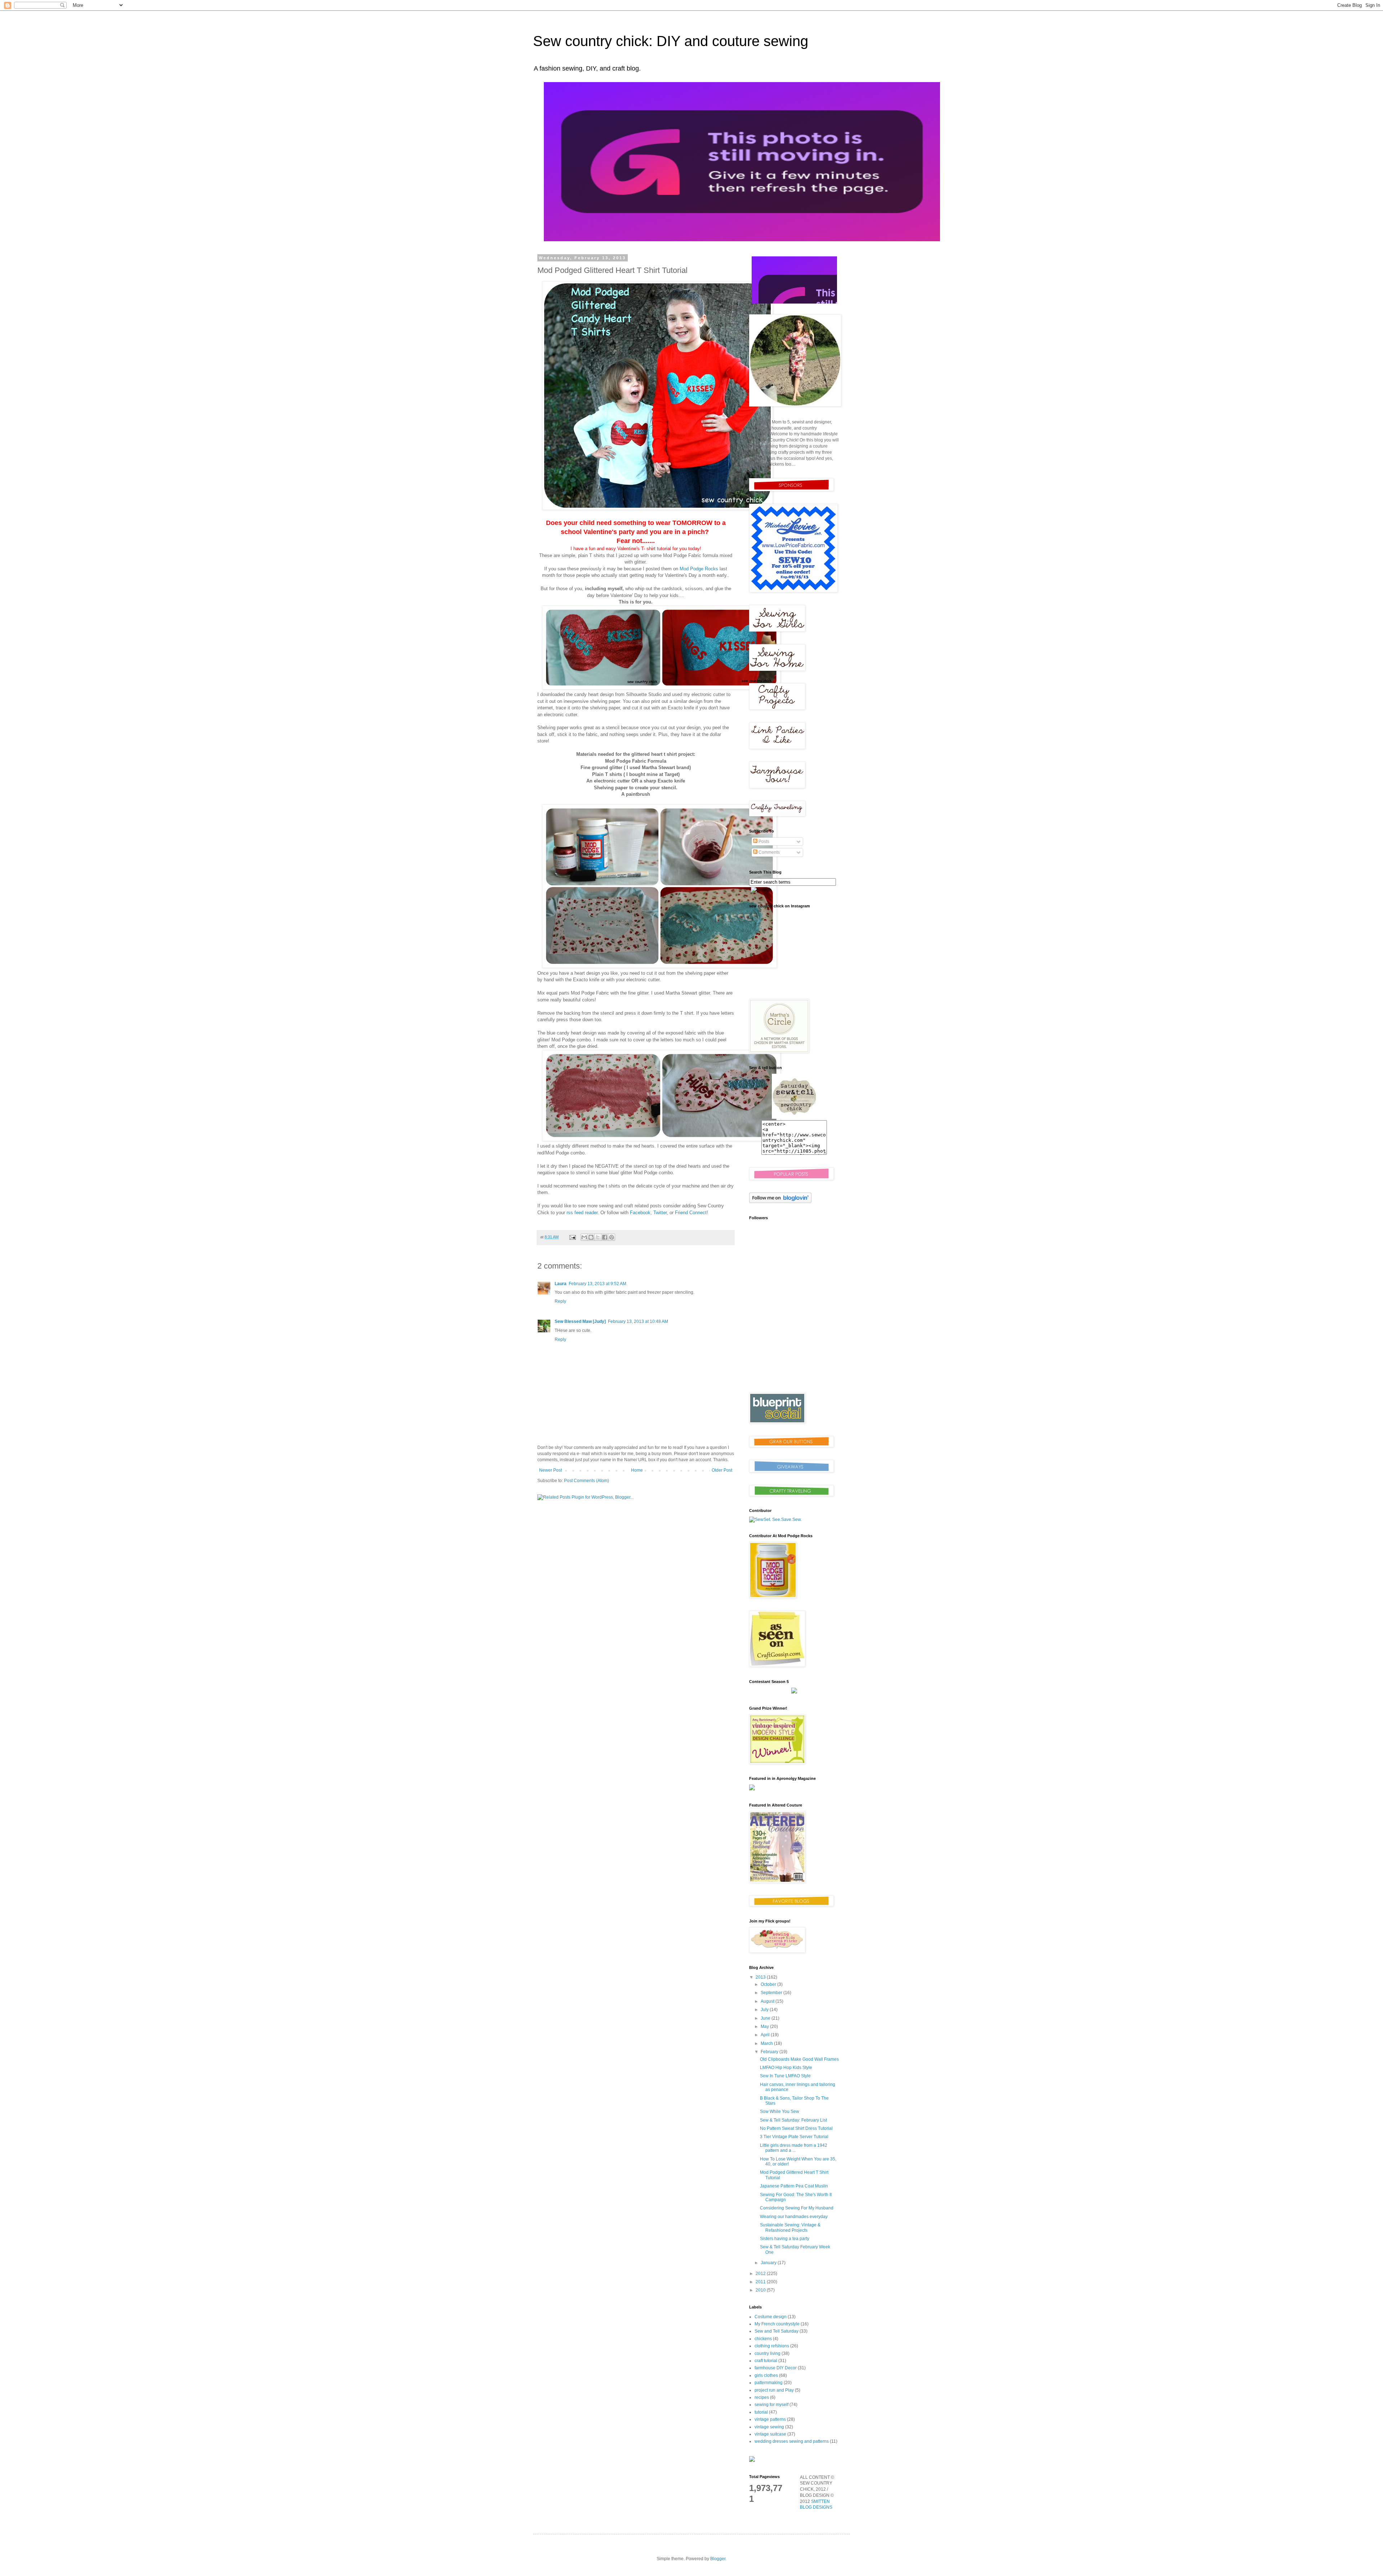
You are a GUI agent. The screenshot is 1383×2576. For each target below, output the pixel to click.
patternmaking (769, 2383)
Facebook (639, 1213)
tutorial (761, 2412)
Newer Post (550, 1470)
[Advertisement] (794, 1336)
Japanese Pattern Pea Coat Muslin (794, 2186)
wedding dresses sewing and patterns (792, 2441)
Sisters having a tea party (785, 2239)
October (769, 1984)
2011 (761, 2282)
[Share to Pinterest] (612, 1237)
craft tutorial (766, 2361)
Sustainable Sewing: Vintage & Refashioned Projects (790, 2227)
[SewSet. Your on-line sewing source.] (775, 1520)
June (766, 2018)
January (769, 2263)
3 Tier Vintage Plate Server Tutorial (794, 2137)
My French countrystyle (777, 2324)
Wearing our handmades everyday (794, 2217)
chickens (763, 2339)
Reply (560, 1301)
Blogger (718, 2559)
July (765, 2010)
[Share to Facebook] (605, 1237)
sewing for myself (771, 2405)
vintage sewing (769, 2427)
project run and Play (774, 2390)
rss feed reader (582, 1213)
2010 (761, 2290)
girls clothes (766, 2375)
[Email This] (584, 1237)
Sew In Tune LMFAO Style (785, 2076)
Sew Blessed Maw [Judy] (580, 1321)
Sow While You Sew (780, 2111)
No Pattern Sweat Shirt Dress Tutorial (796, 2128)
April (766, 2035)
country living (767, 2353)
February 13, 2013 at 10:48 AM (638, 1321)
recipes (762, 2397)
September (772, 1993)
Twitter (660, 1213)
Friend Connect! (691, 1213)
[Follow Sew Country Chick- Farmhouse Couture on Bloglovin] (780, 1202)
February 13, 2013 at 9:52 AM (597, 1284)
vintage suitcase (770, 2434)
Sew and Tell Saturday (776, 2331)
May (765, 2027)
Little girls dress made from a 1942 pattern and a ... (794, 2148)
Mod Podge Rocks (698, 569)
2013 (761, 1977)
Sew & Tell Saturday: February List (793, 2120)
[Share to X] (598, 1237)
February (770, 2052)
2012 (761, 2274)
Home (637, 1470)
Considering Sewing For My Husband (797, 2208)
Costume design (771, 2317)
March (767, 2043)
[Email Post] (572, 1237)
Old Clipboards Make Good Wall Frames (799, 2059)
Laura (561, 1284)
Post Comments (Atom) (587, 1481)
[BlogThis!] (591, 1237)
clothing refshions (772, 2346)
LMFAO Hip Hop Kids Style (786, 2068)
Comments (769, 852)
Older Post (722, 1470)
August (768, 2001)
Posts (763, 842)
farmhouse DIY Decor (776, 2368)
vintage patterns (770, 2419)
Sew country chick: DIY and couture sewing (671, 41)
